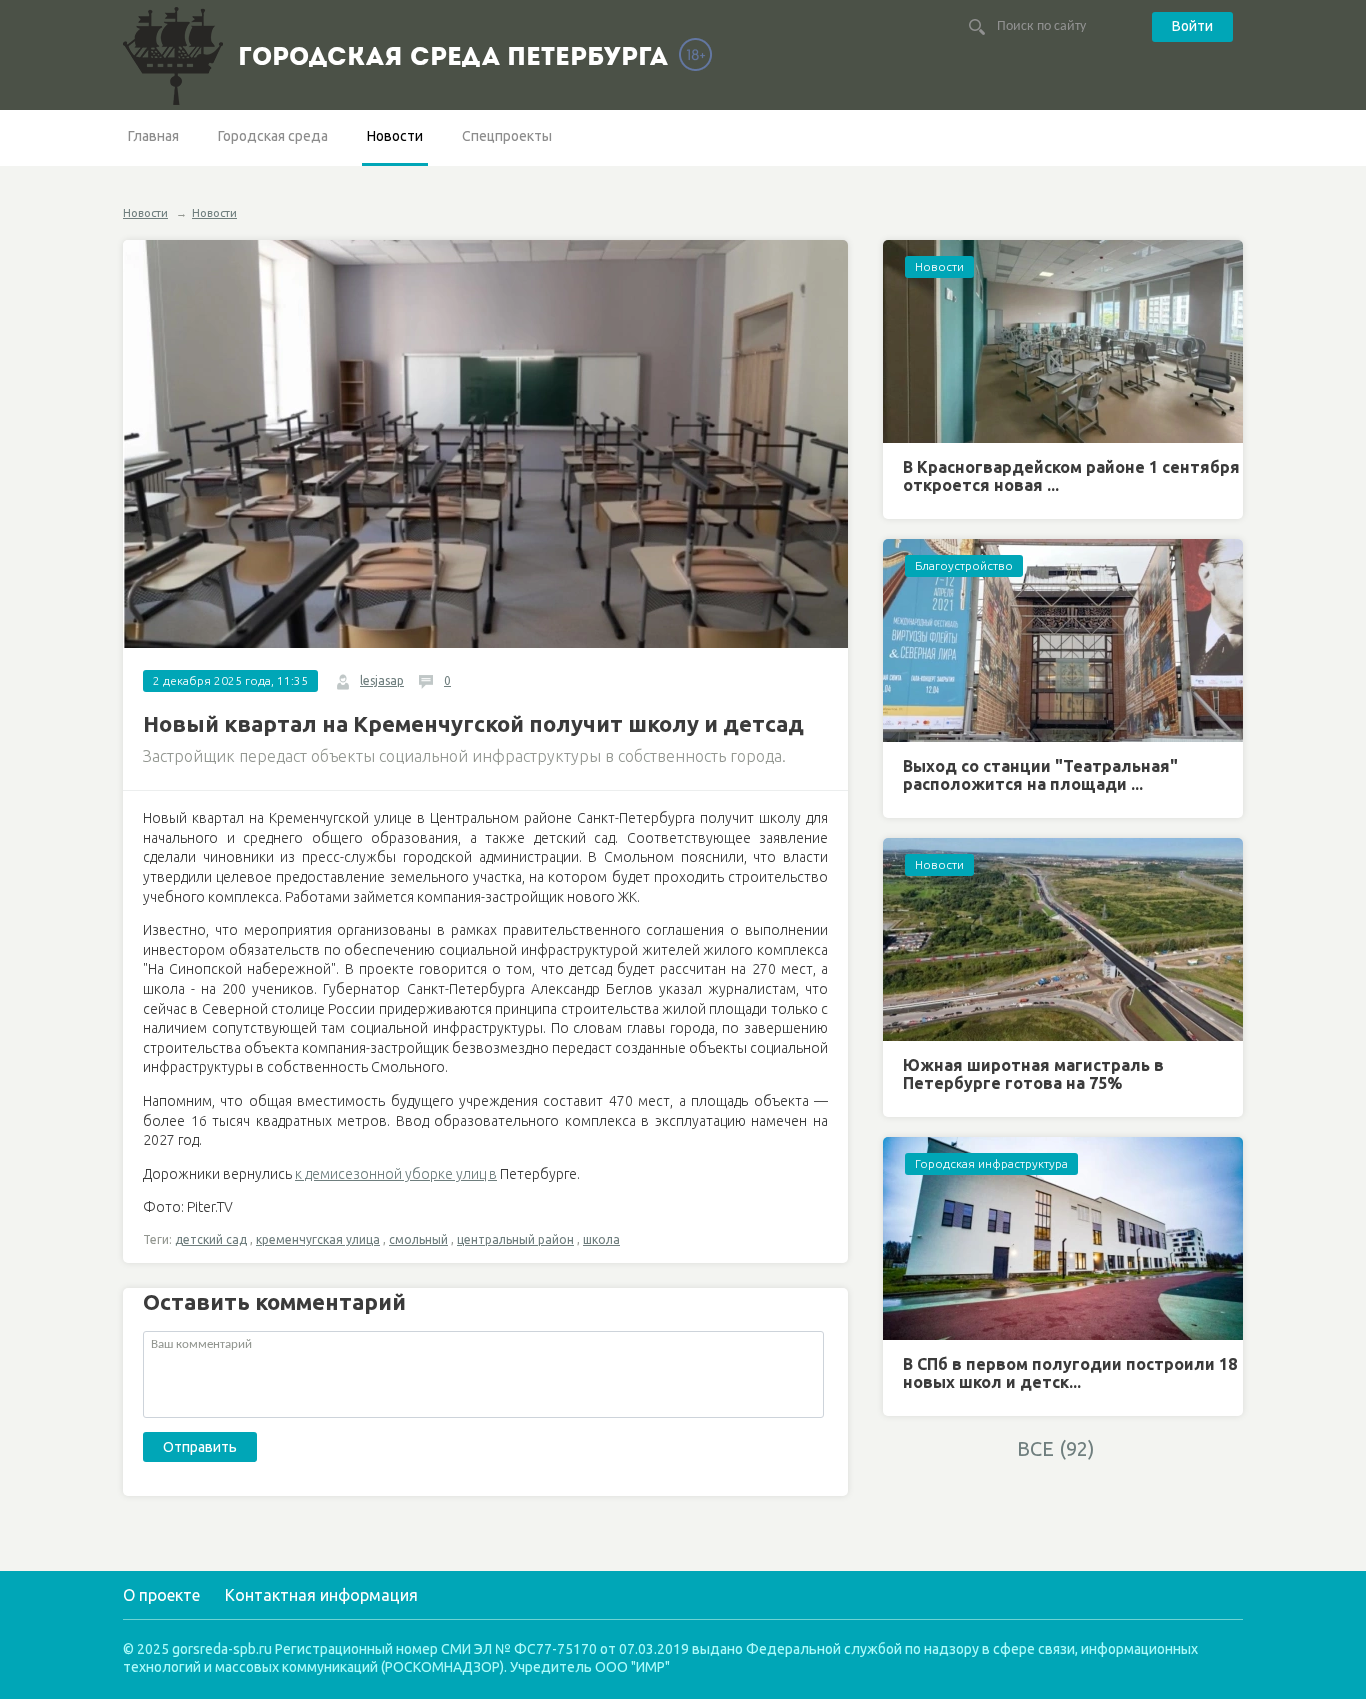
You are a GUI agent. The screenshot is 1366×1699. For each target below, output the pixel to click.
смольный (418, 1239)
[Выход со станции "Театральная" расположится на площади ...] (1063, 640)
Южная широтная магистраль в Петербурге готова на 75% (1033, 1074)
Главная (153, 136)
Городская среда (273, 136)
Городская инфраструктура (991, 1163)
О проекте (161, 1595)
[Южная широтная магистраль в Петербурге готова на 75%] (1063, 939)
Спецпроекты (507, 136)
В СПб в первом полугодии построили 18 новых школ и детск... (1070, 1373)
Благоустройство (964, 565)
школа (601, 1239)
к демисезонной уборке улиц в (396, 1174)
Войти (1192, 26)
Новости (395, 136)
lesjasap (382, 680)
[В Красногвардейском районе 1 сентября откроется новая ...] (1063, 341)
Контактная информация (321, 1595)
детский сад (211, 1239)
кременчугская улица (318, 1239)
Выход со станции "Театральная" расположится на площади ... (1040, 775)
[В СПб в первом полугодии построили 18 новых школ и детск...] (1063, 1238)
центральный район (515, 1239)
